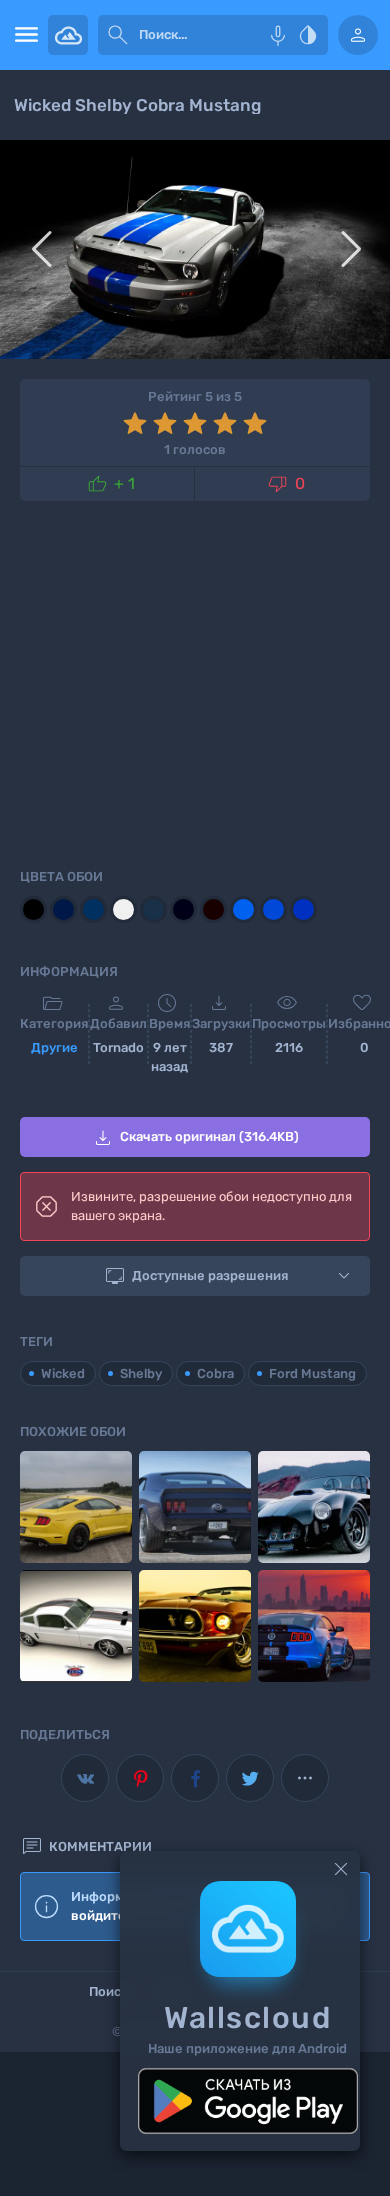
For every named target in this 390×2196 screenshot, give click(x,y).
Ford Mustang (312, 1373)
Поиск (108, 1991)
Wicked (63, 1373)
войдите (98, 1915)
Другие (54, 1047)
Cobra (215, 1373)
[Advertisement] (195, 681)
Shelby (141, 1373)
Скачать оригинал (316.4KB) (195, 1138)
